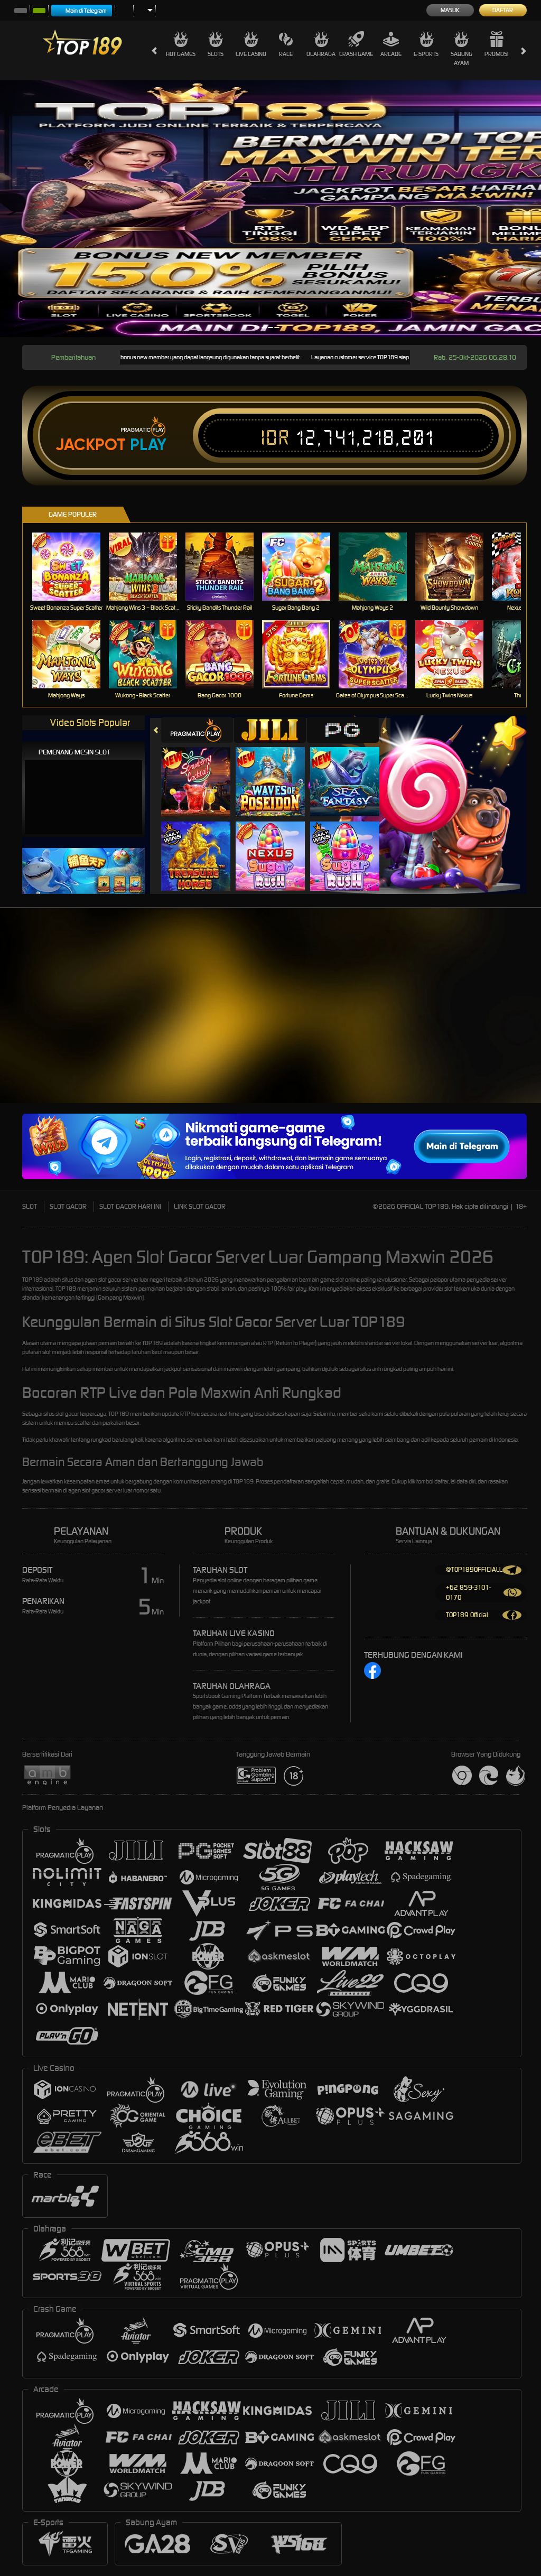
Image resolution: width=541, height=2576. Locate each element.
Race (286, 54)
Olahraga (321, 54)
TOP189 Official (467, 1615)
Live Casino (251, 54)
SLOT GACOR (68, 1206)
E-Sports (426, 54)
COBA (202, 771)
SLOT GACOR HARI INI (130, 1206)
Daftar (503, 10)
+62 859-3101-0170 (468, 1592)
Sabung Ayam (461, 58)
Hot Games (181, 54)
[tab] (197, 730)
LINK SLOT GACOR (200, 1206)
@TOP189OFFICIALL (474, 1569)
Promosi (496, 54)
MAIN (73, 567)
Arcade (391, 54)
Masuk (450, 10)
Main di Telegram (86, 11)
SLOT (30, 1206)
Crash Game (356, 54)
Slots (216, 54)
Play (148, 445)
